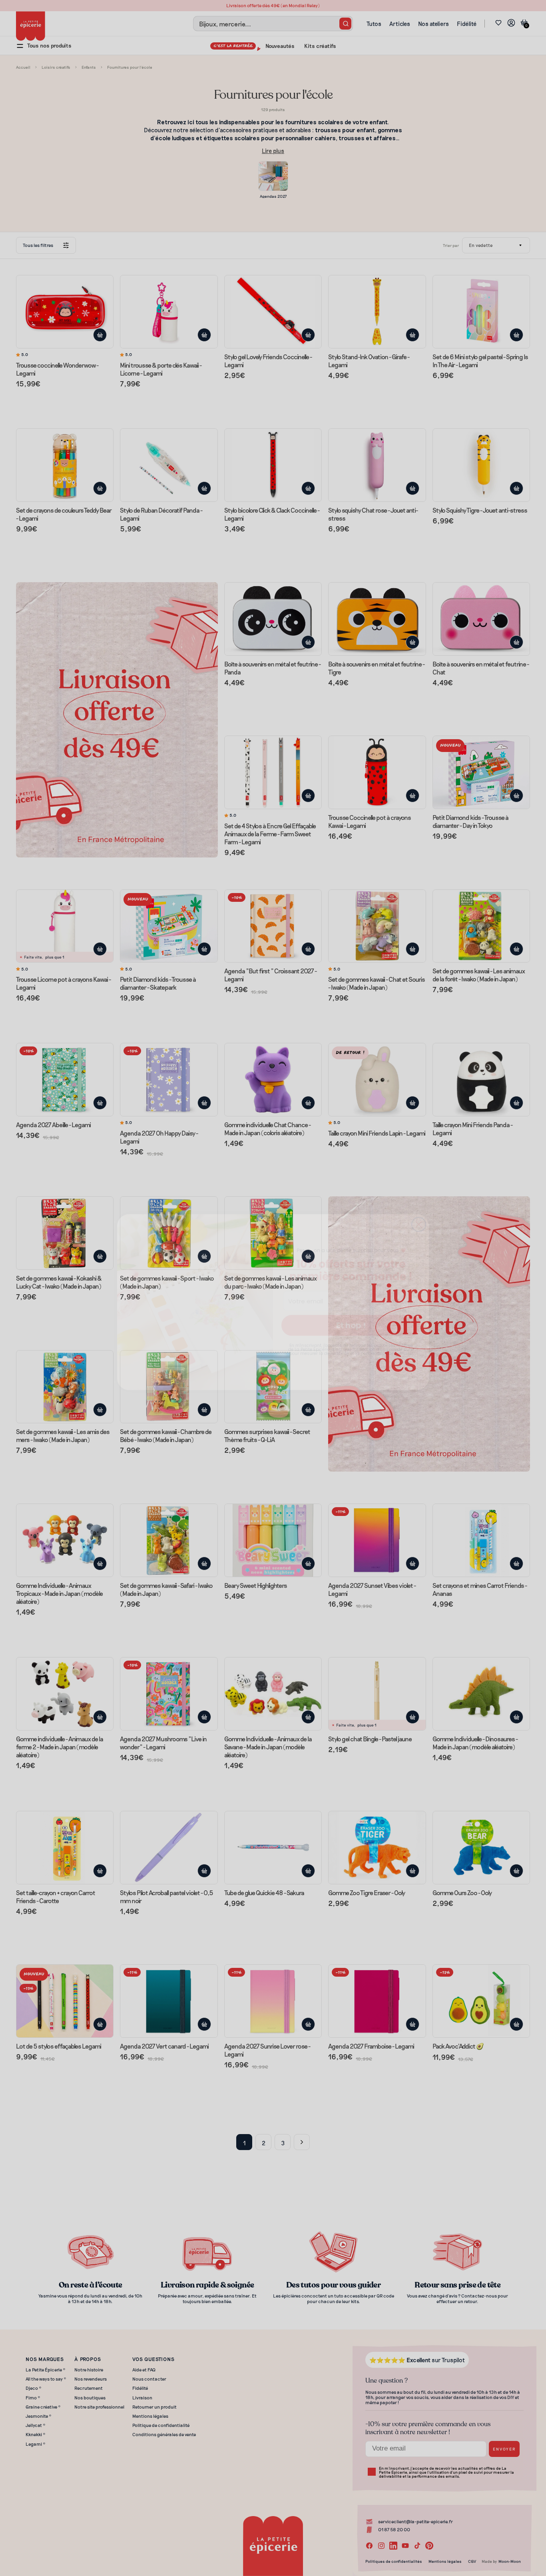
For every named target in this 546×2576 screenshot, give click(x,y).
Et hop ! (351, 1311)
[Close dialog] (419, 1210)
